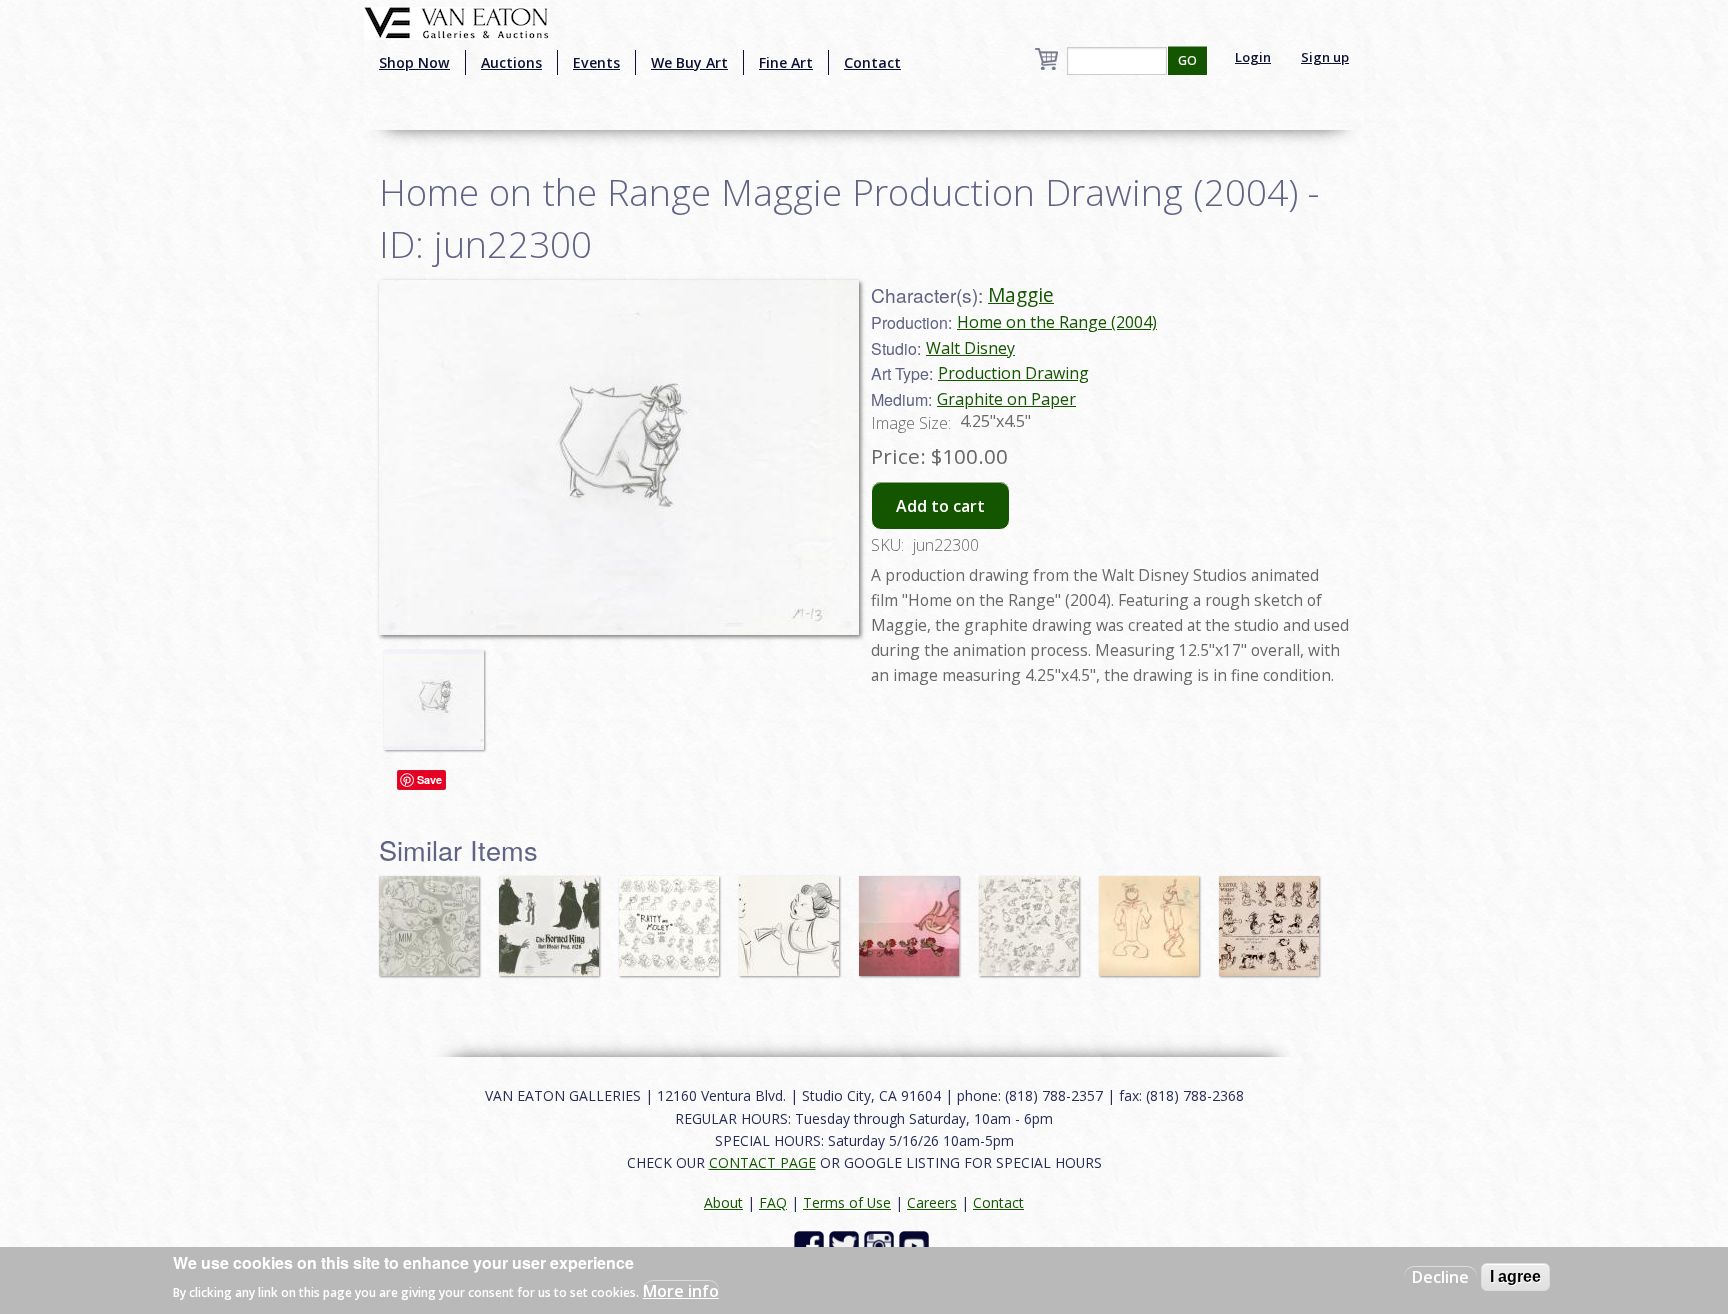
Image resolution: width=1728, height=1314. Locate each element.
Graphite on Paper (1006, 399)
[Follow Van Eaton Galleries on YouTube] (916, 1244)
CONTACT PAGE (762, 1162)
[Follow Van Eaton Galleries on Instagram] (881, 1244)
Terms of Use (847, 1202)
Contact (872, 62)
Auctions (511, 62)
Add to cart (940, 506)
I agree (1515, 1276)
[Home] (456, 21)
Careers (932, 1202)
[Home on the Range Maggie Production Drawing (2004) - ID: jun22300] (439, 690)
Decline (1440, 1277)
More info (681, 1290)
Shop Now (414, 62)
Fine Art (786, 62)
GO (1187, 60)
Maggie (1021, 294)
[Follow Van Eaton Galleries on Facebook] (811, 1244)
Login (1253, 57)
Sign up (1325, 57)
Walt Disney (970, 348)
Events (596, 62)
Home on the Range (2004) (1057, 322)
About (723, 1202)
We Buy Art (689, 62)
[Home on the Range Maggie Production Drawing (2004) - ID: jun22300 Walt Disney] (619, 455)
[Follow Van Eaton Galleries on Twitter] (846, 1244)
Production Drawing (1013, 373)
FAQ (773, 1202)
